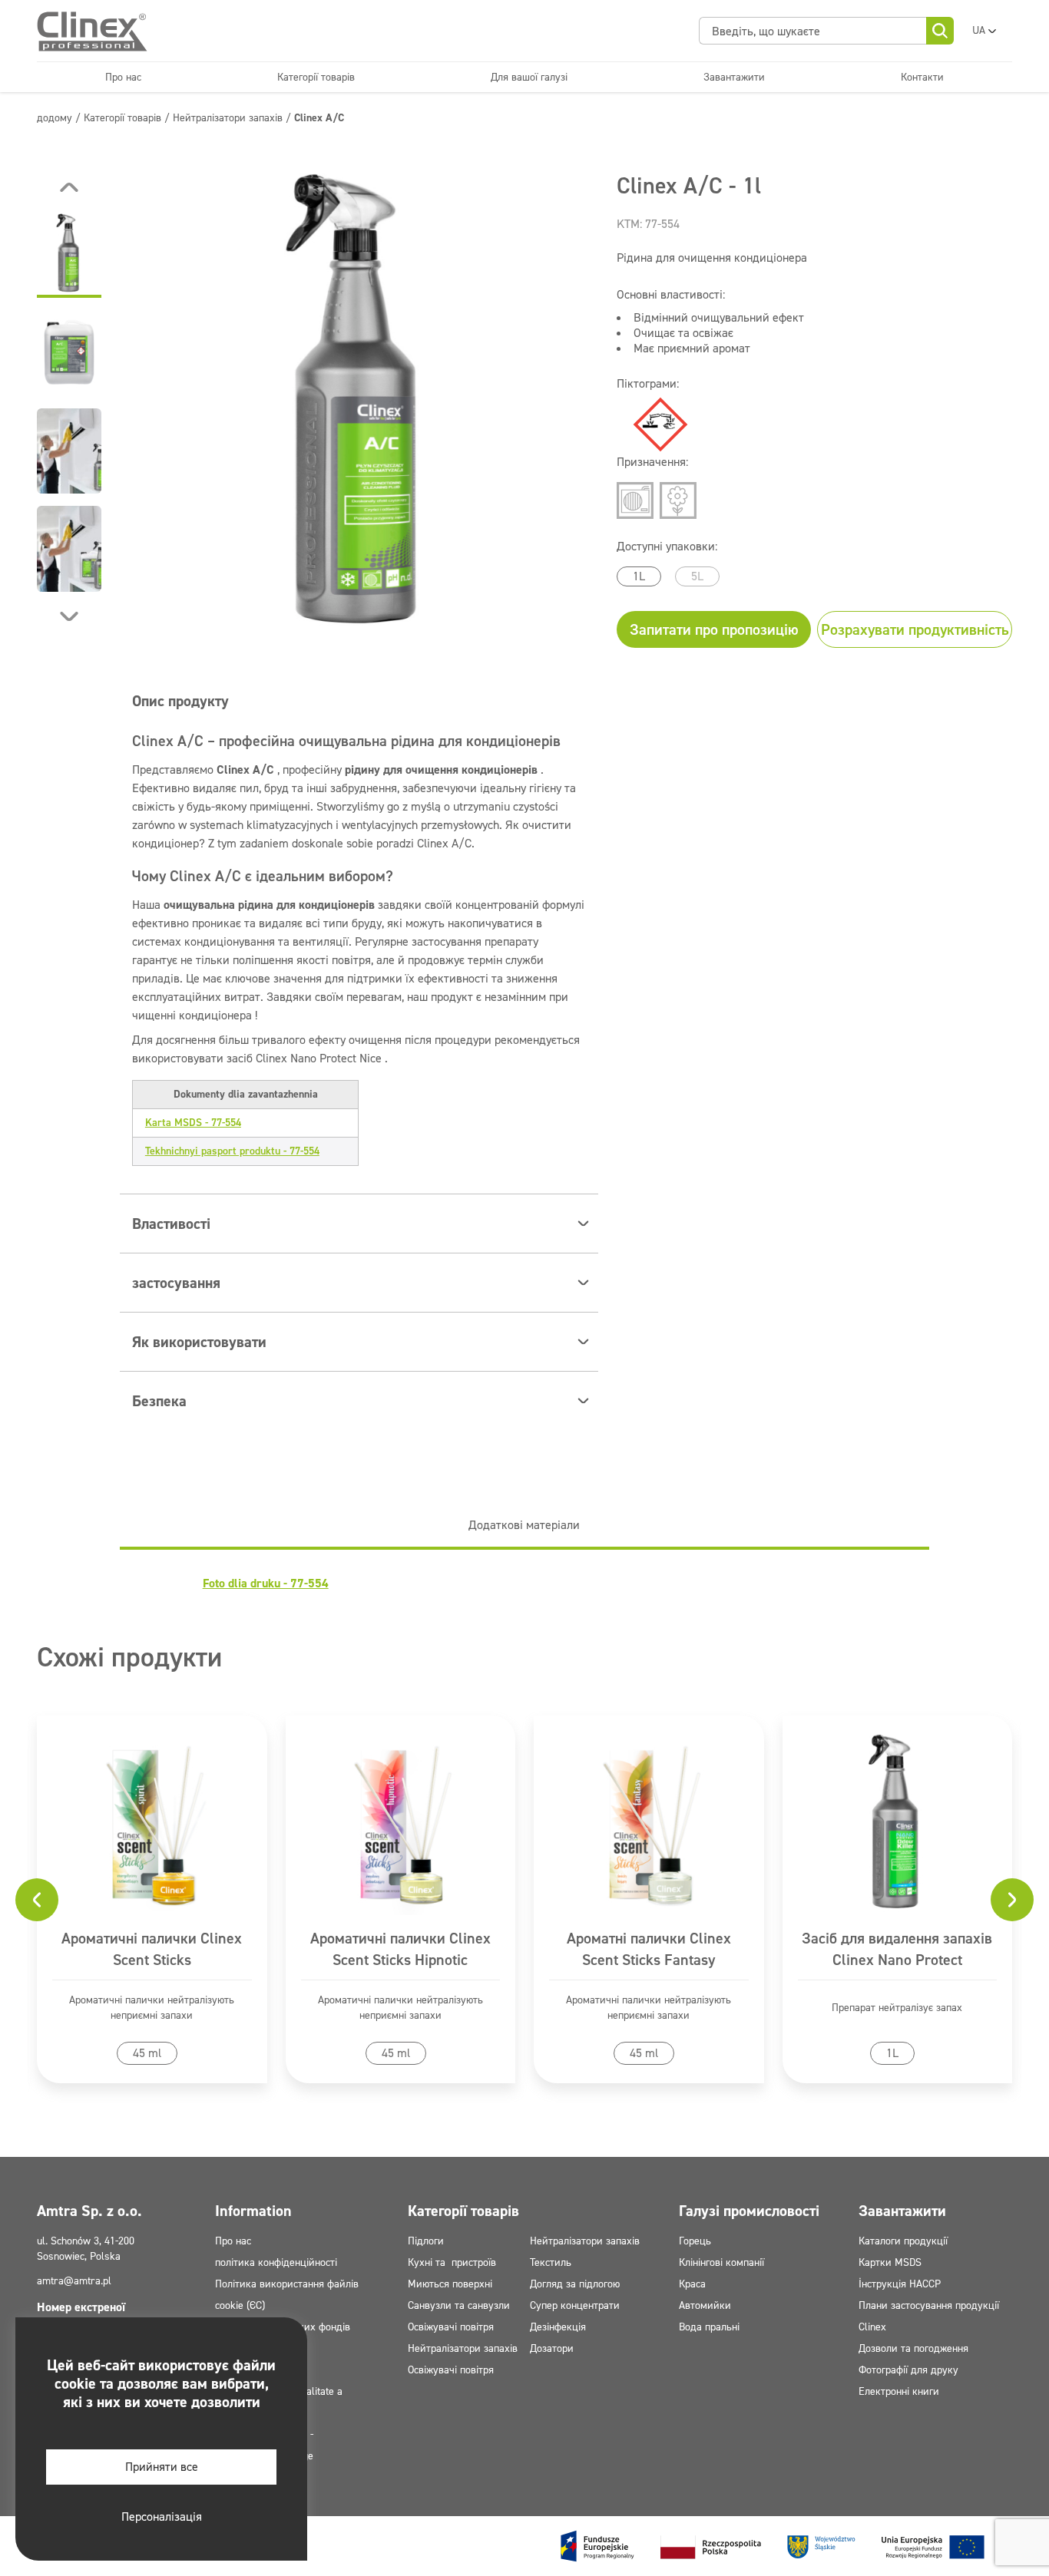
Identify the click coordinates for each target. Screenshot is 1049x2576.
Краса (692, 2284)
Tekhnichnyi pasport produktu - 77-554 (232, 1151)
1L (639, 576)
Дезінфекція (558, 2327)
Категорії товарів (316, 77)
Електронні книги (899, 2391)
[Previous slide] (69, 187)
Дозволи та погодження (913, 2348)
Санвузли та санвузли (459, 2305)
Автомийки (705, 2305)
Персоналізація (162, 2517)
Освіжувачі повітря (451, 2327)
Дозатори (552, 2348)
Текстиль (551, 2262)
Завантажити (734, 77)
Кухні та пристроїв (452, 2262)
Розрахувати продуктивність (915, 629)
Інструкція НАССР (900, 2284)
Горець (695, 2241)
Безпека (159, 1401)
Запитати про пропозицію (714, 629)
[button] (69, 255)
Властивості (171, 1224)
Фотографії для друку (908, 2370)
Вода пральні (709, 2327)
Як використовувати (199, 1342)
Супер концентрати (575, 2305)
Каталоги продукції (903, 2241)
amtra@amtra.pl (74, 2281)
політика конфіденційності (276, 2262)
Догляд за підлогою (575, 2284)
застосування (176, 1283)
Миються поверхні (450, 2284)
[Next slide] (69, 616)
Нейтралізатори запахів (463, 2348)
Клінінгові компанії (721, 2262)
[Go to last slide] (37, 1900)
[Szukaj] (940, 31)
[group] (359, 402)
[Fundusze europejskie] (773, 2546)
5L (697, 576)
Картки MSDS (890, 2262)
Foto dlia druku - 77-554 (266, 1583)
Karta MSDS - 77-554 (193, 1123)
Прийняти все (162, 2467)
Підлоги (426, 2241)
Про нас (123, 77)
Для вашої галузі (529, 77)
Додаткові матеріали (524, 1525)
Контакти (922, 77)
